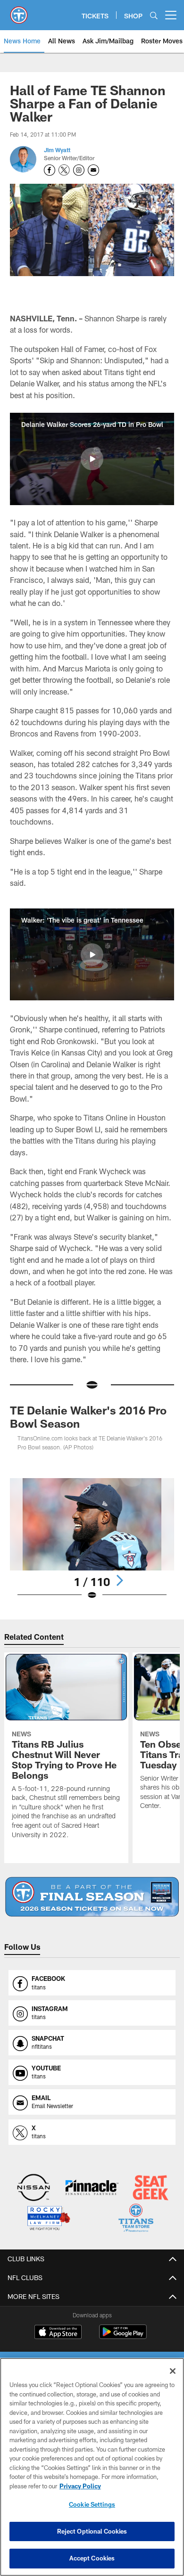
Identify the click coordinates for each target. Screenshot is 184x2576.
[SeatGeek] (151, 2188)
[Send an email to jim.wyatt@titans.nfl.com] (93, 170)
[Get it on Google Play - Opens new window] (123, 2336)
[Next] (119, 1580)
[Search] (154, 15)
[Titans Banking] (92, 2188)
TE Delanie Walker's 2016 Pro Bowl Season (88, 1417)
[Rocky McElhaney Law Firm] (48, 2219)
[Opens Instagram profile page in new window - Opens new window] (79, 170)
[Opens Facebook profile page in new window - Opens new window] (50, 170)
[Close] (173, 2371)
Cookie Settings (92, 2504)
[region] (92, 2467)
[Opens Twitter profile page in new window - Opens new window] (64, 170)
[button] (92, 459)
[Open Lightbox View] (92, 1539)
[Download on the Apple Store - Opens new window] (58, 2333)
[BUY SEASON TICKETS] (92, 1897)
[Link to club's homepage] (19, 11)
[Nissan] (34, 2188)
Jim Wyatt (57, 150)
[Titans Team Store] (136, 2219)
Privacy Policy (80, 2486)
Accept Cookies (92, 2558)
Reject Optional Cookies (92, 2531)
